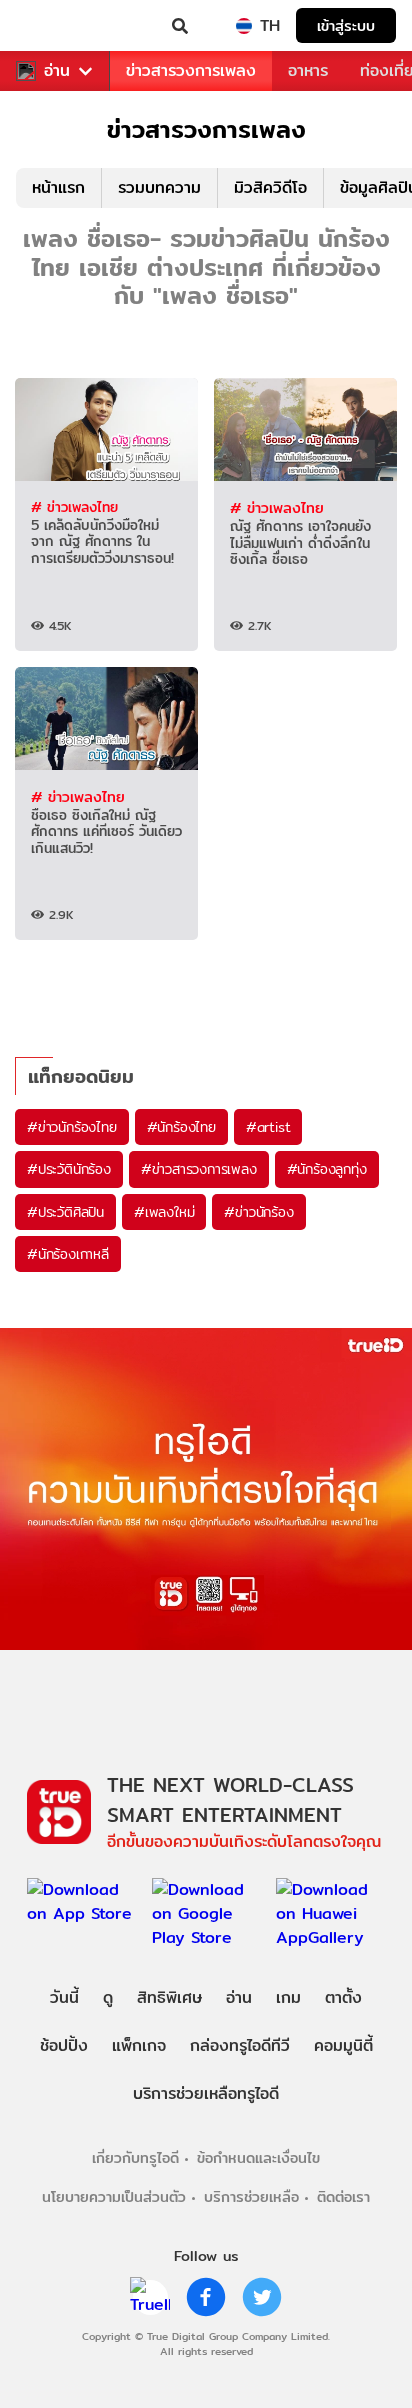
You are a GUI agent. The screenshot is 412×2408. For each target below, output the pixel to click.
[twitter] (262, 2297)
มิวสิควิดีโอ (270, 187)
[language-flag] (244, 26)
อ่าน (57, 71)
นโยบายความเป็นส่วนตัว (114, 2196)
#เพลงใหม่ (164, 1212)
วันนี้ (64, 1997)
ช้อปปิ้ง (64, 2045)
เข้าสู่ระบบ (346, 25)
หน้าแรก (58, 187)
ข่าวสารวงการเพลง (191, 70)
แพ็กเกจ (139, 2045)
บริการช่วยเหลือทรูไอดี (206, 2093)
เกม (288, 1997)
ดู (108, 1997)
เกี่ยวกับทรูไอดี (135, 2157)
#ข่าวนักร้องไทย (72, 1127)
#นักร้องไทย (181, 1127)
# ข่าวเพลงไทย (74, 507)
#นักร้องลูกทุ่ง (327, 1169)
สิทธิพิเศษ (169, 1997)
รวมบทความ (159, 187)
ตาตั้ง (343, 1997)
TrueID (56, 26)
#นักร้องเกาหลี (68, 1254)
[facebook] (206, 2297)
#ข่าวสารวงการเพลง (199, 1169)
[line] (150, 2297)
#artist (268, 1127)
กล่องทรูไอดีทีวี (240, 2045)
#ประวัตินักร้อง (69, 1169)
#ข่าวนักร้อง (258, 1212)
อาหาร (308, 70)
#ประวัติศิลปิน (65, 1212)
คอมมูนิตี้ (343, 2045)
